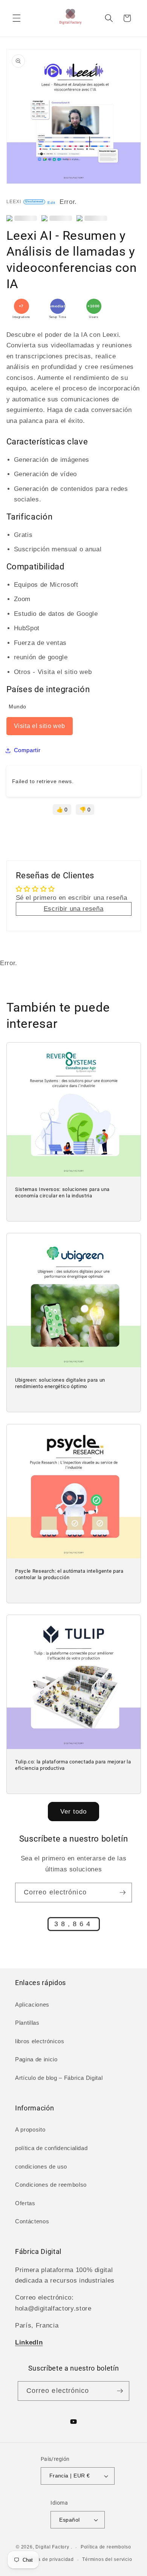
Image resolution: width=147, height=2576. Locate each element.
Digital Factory (52, 2547)
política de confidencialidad (51, 2148)
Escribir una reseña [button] (74, 909)
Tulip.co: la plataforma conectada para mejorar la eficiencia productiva (73, 1765)
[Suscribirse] (122, 1893)
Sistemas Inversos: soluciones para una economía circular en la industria (62, 1193)
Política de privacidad (49, 2559)
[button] (17, 18)
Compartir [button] (27, 750)
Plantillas (27, 2023)
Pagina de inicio (36, 2059)
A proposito (30, 2129)
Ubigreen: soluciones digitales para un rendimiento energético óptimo (60, 1384)
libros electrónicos (40, 2041)
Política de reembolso (106, 2547)
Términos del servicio (107, 2559)
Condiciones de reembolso (51, 2185)
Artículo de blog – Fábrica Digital (59, 2078)
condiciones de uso (41, 2166)
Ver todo (74, 1811)
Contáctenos (32, 2221)
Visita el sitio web (40, 726)
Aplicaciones (32, 2004)
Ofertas (25, 2203)
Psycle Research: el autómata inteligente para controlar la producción (69, 1574)
